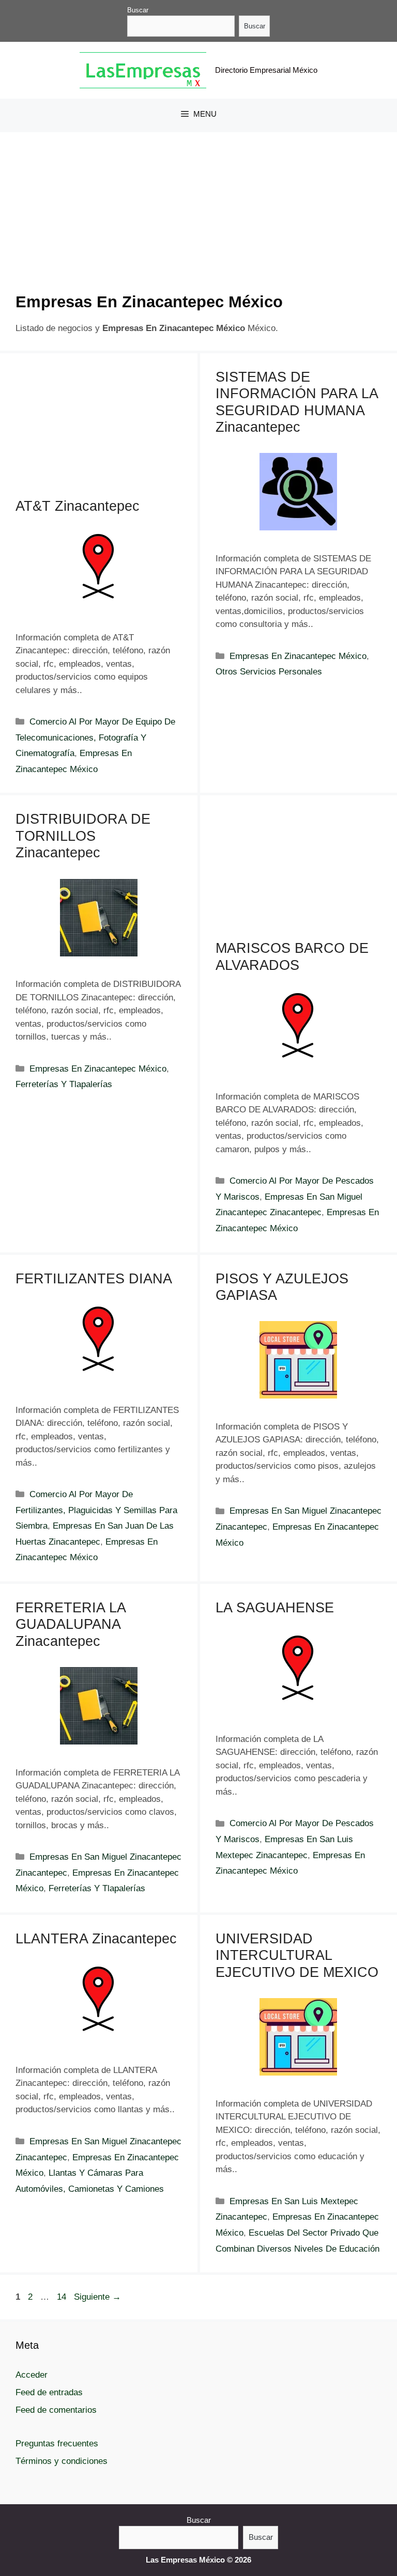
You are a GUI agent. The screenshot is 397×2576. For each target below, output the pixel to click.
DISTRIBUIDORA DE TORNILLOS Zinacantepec (83, 836)
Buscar (138, 10)
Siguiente (97, 2297)
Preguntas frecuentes (57, 2444)
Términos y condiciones (62, 2461)
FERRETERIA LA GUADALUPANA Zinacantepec (71, 1624)
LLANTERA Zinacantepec (96, 1939)
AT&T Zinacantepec (78, 506)
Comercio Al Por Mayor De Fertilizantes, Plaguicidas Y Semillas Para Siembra (96, 1510)
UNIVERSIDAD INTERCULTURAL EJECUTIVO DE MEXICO (297, 1955)
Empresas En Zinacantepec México (298, 656)
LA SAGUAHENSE (275, 1608)
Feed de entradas (49, 2392)
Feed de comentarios (56, 2410)
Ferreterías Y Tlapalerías (64, 1084)
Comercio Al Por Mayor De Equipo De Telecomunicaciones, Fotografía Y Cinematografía (95, 737)
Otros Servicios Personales (269, 672)
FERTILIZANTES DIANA (94, 1279)
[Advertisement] (198, 220)
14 (63, 2297)
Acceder (32, 2375)
